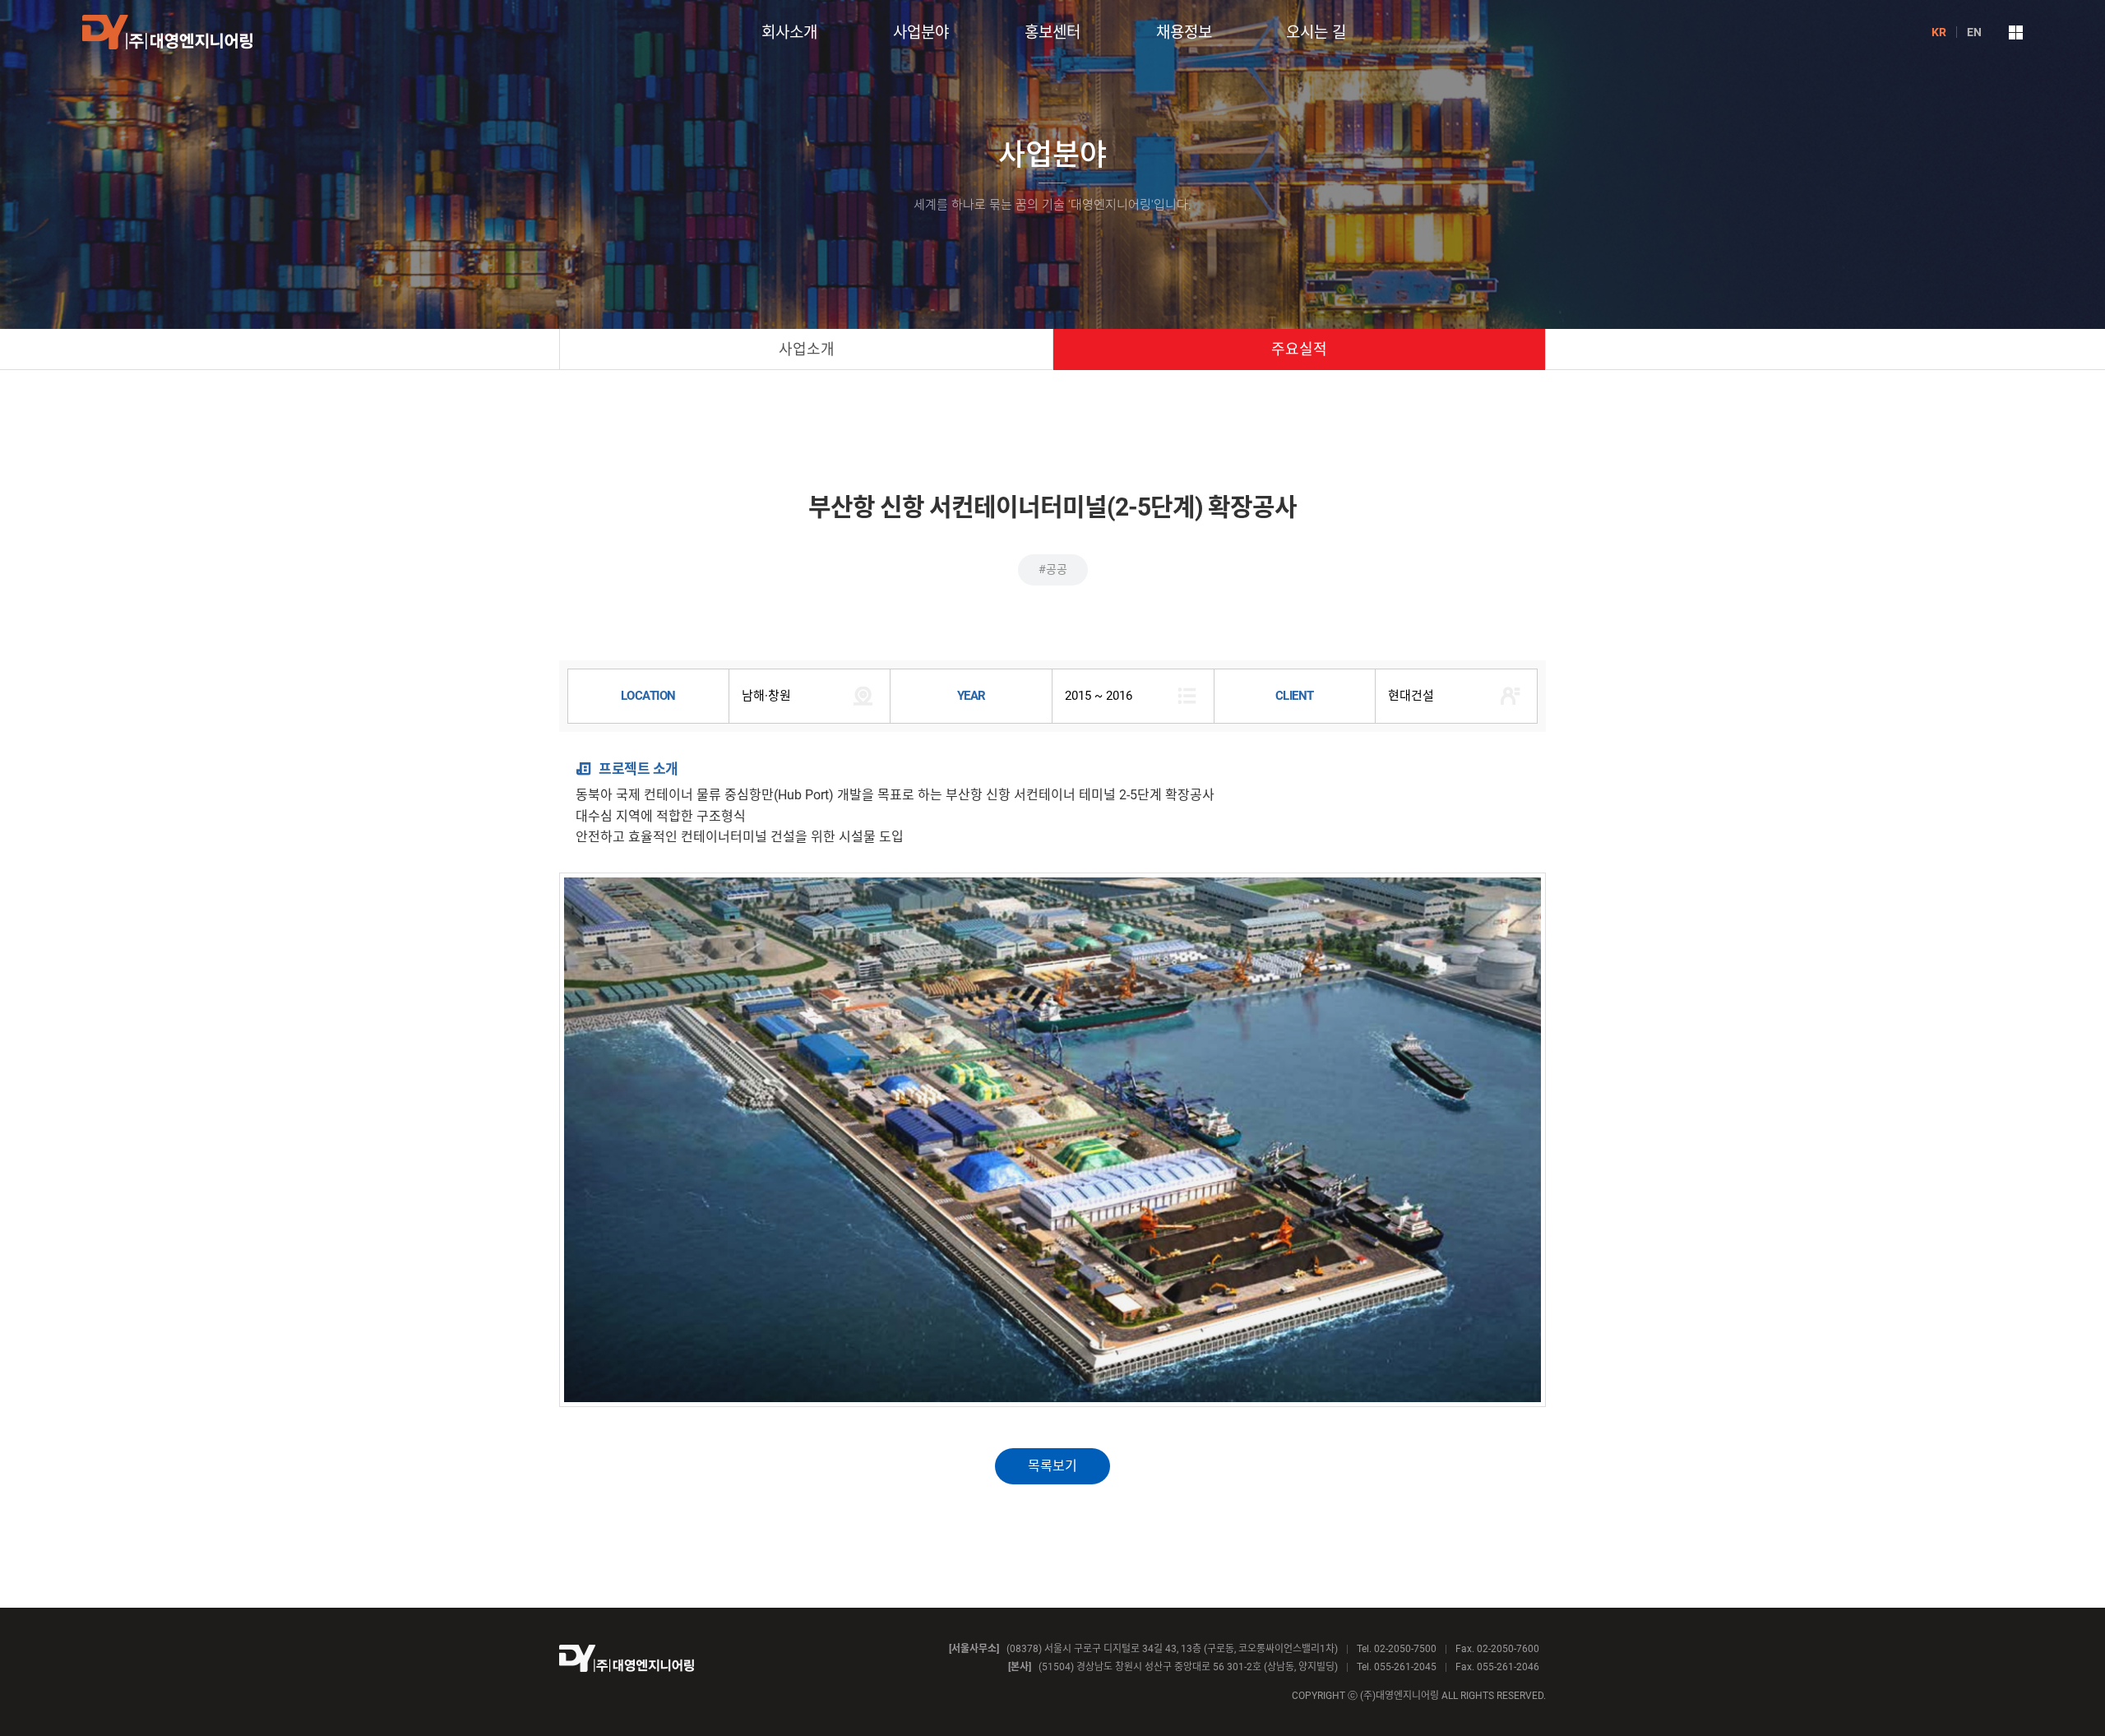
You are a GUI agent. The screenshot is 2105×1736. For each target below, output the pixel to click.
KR (1939, 32)
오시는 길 (1316, 32)
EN (1974, 32)
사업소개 (807, 349)
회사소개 (789, 32)
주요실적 (1299, 349)
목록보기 (1052, 1466)
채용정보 (1184, 32)
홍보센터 (1052, 32)
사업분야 (921, 32)
